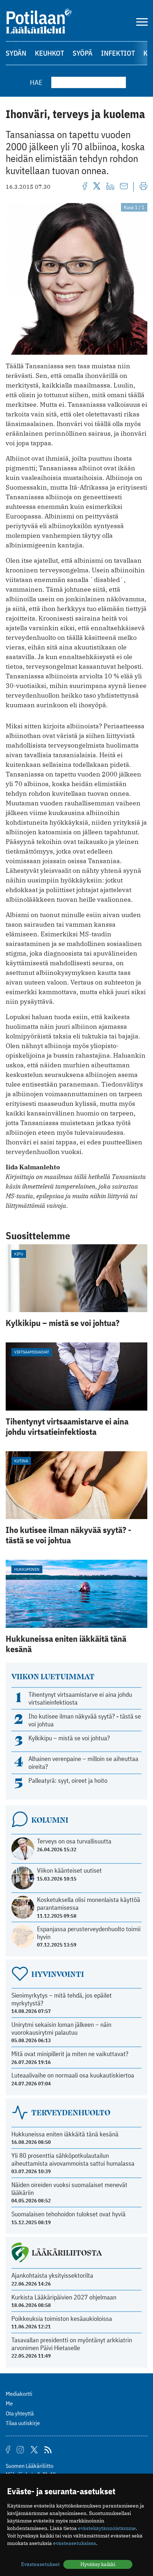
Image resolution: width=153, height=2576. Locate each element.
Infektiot (118, 53)
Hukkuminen (27, 1569)
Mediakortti (19, 2394)
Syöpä (83, 53)
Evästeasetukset (40, 2564)
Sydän (16, 53)
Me (9, 2403)
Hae (36, 82)
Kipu (19, 1254)
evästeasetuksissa (75, 2543)
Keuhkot (49, 53)
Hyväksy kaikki (98, 2564)
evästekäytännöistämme (107, 2528)
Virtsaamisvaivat (32, 1352)
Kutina (21, 1461)
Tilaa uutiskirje (23, 2423)
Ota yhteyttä (20, 2413)
